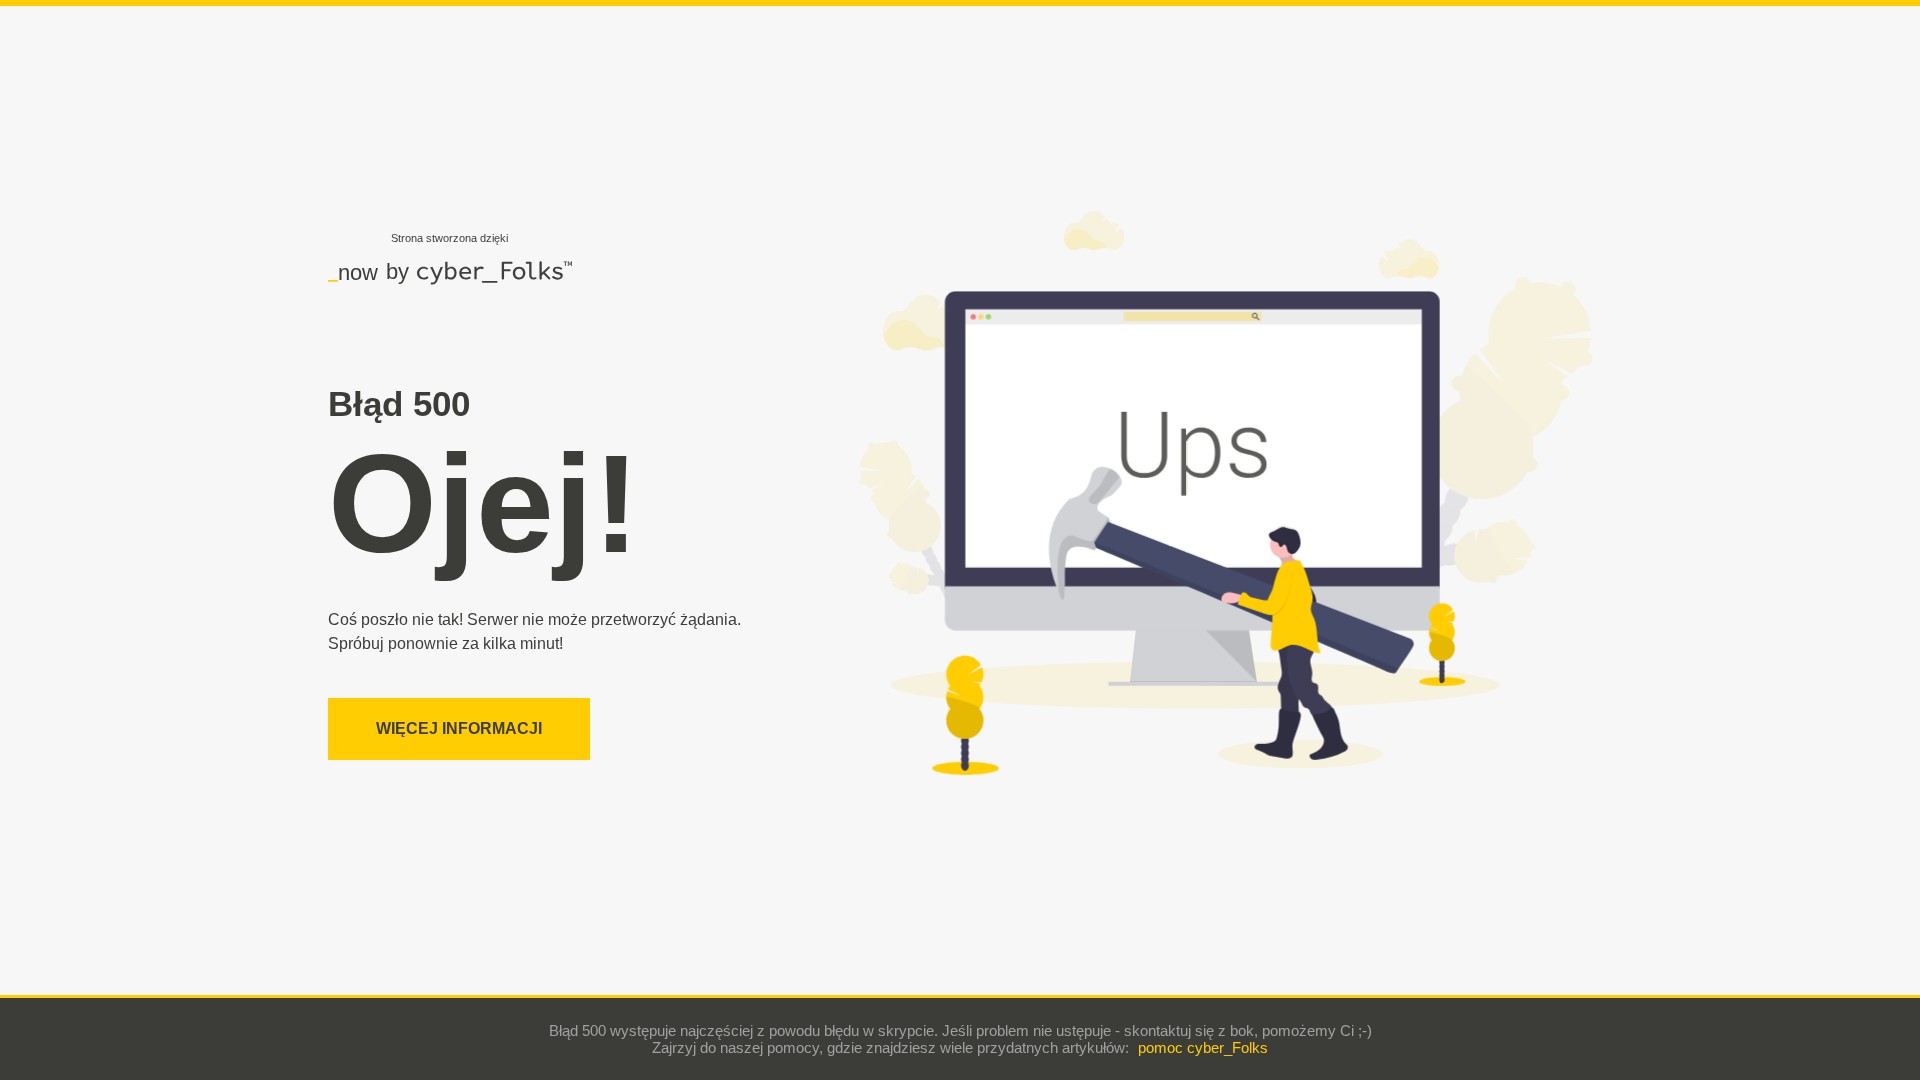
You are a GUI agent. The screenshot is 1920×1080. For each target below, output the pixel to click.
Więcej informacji (459, 728)
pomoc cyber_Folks (1203, 1047)
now (353, 272)
